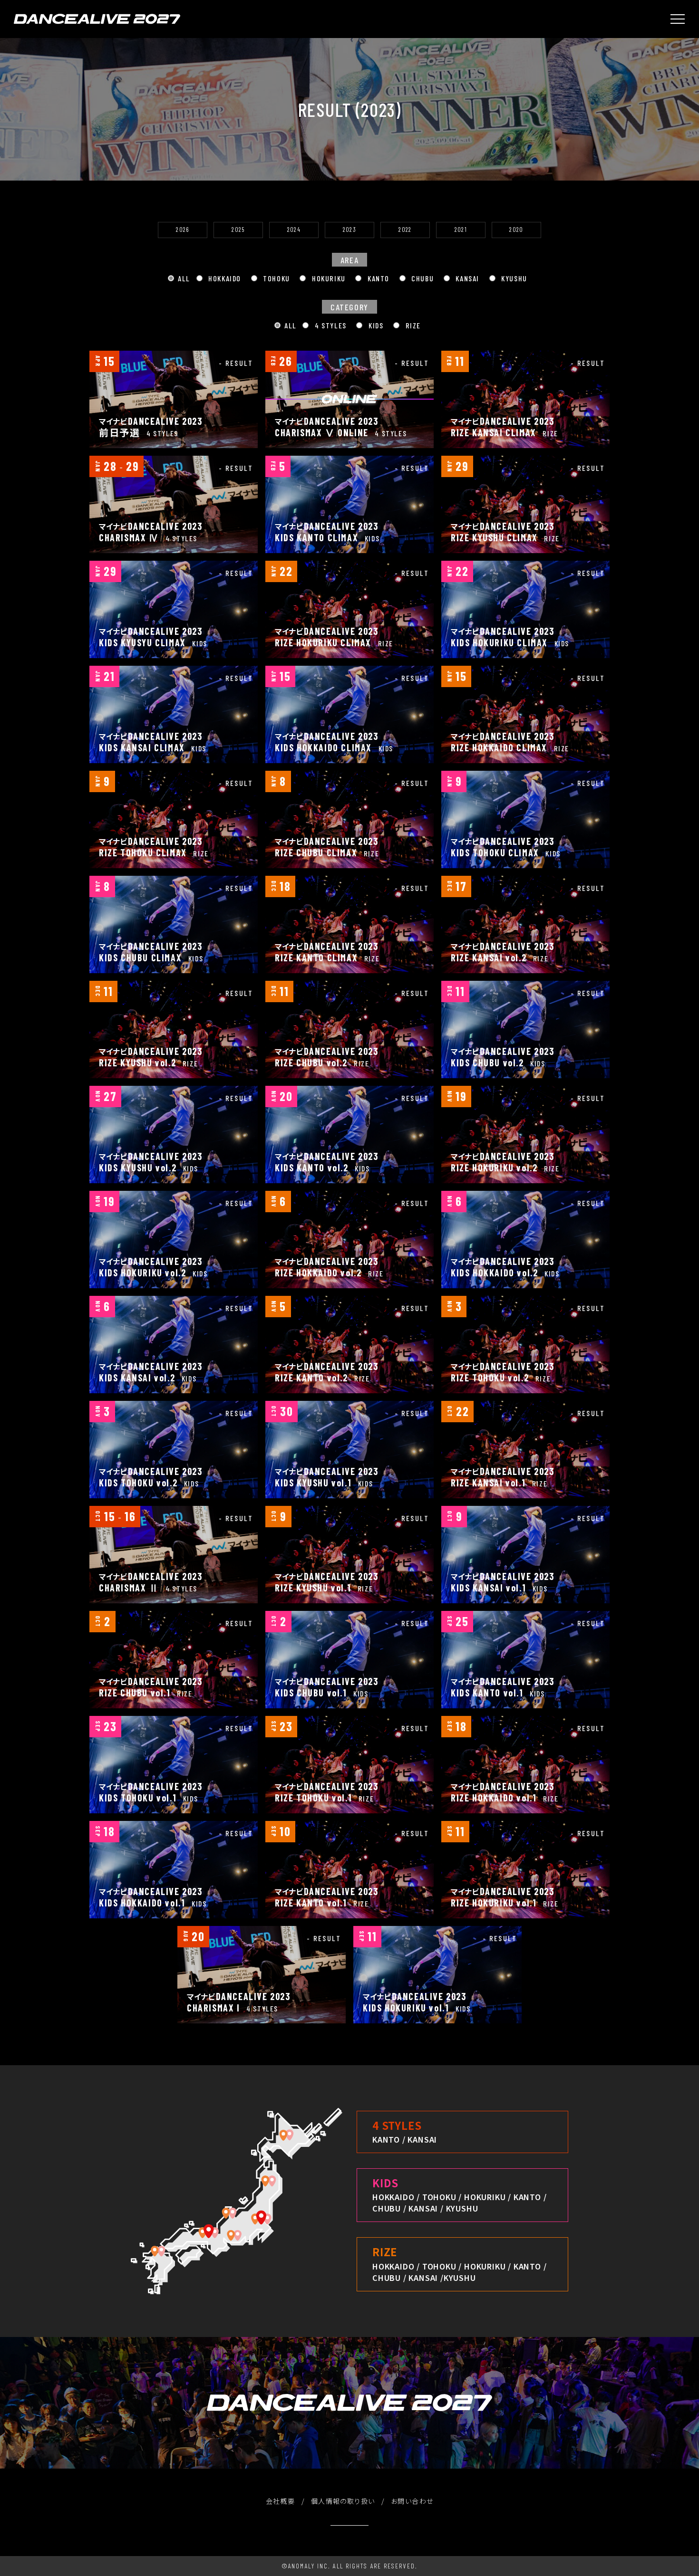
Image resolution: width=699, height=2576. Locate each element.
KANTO (377, 278)
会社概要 (281, 2501)
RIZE (412, 325)
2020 (516, 230)
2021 (461, 230)
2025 (238, 230)
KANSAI (466, 278)
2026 (182, 230)
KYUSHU (513, 278)
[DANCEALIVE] (97, 19)
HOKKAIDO (224, 278)
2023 (349, 230)
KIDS (375, 325)
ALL (184, 278)
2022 (405, 230)
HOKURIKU (327, 278)
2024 (294, 230)
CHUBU (422, 278)
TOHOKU (276, 278)
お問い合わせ (412, 2501)
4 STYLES (329, 325)
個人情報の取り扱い (343, 2501)
